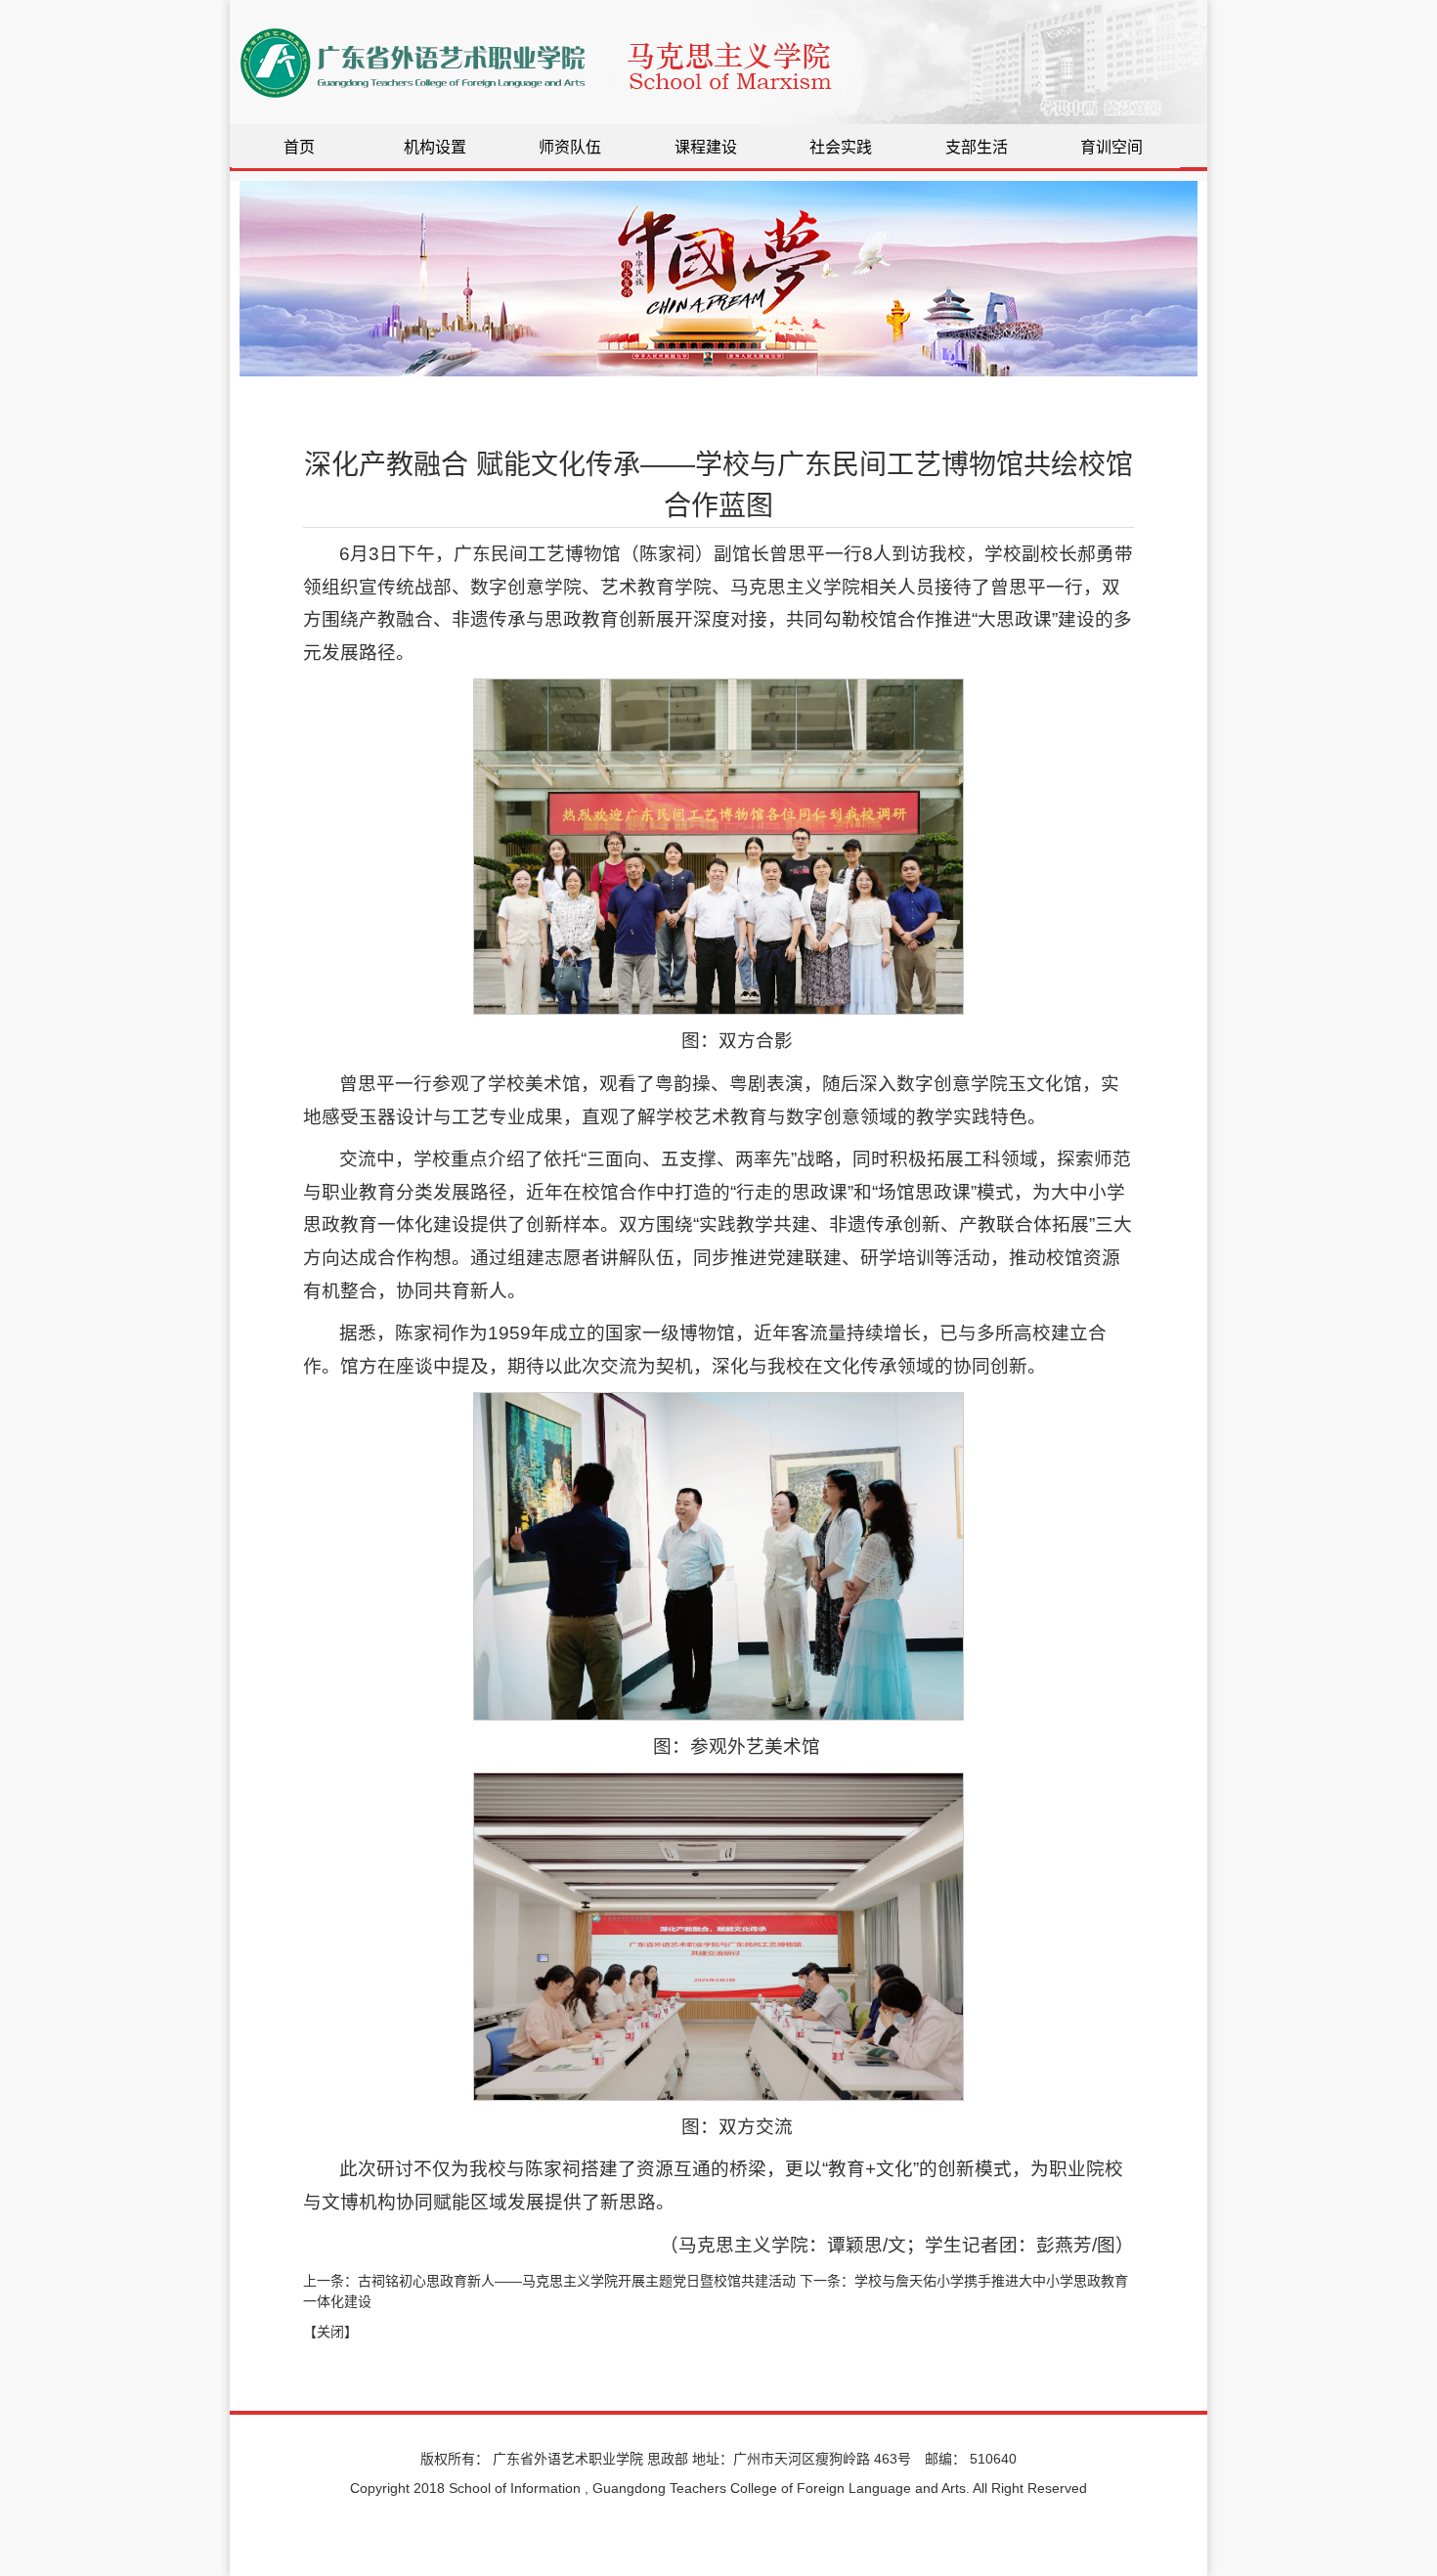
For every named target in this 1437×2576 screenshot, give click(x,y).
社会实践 (841, 147)
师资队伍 (570, 147)
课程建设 (706, 147)
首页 (299, 147)
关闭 (330, 2332)
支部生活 (977, 147)
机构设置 (435, 147)
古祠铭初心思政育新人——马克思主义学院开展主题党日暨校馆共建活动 (577, 2281)
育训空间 (1111, 147)
